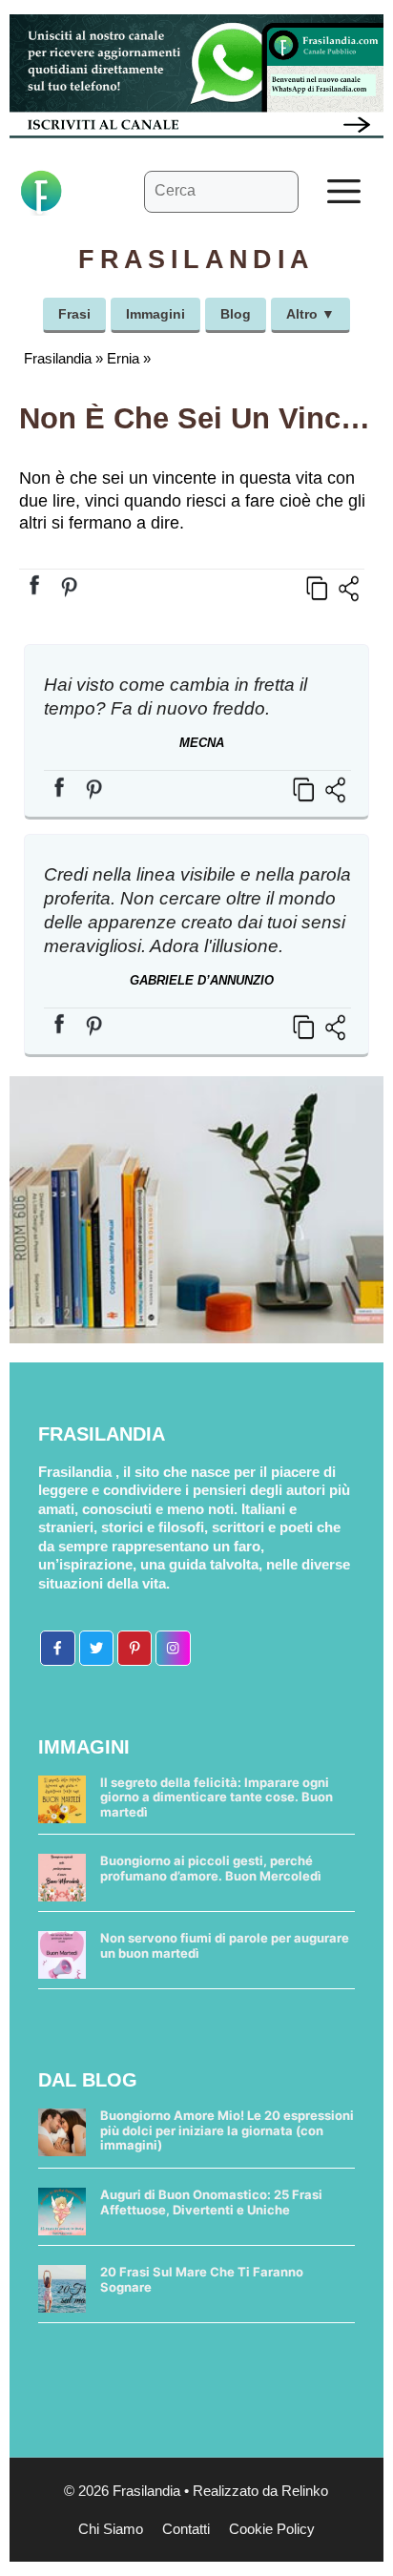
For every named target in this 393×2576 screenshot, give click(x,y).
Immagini (155, 314)
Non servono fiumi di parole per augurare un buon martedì (225, 1945)
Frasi (74, 314)
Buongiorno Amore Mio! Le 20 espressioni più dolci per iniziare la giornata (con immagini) (227, 2130)
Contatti (186, 2529)
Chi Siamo (111, 2529)
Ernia (123, 358)
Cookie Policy (272, 2529)
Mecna (202, 743)
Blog (236, 314)
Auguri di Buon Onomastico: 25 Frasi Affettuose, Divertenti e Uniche (211, 2202)
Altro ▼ (310, 314)
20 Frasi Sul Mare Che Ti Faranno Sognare (202, 2279)
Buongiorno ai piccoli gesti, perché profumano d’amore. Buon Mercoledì (211, 1868)
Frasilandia (58, 358)
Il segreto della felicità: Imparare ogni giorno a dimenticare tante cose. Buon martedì (217, 1797)
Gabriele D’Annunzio (202, 980)
